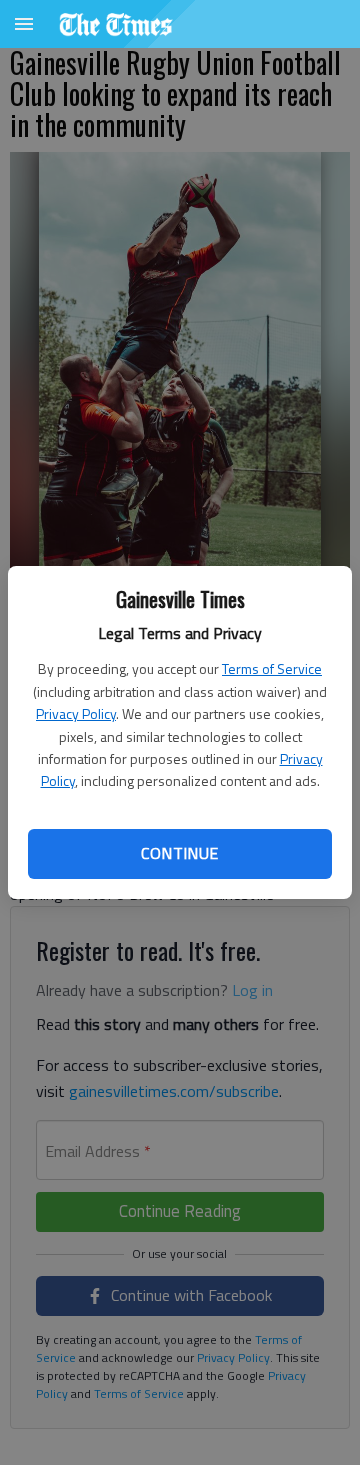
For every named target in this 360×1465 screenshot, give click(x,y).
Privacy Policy (76, 713)
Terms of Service (272, 668)
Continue (179, 853)
